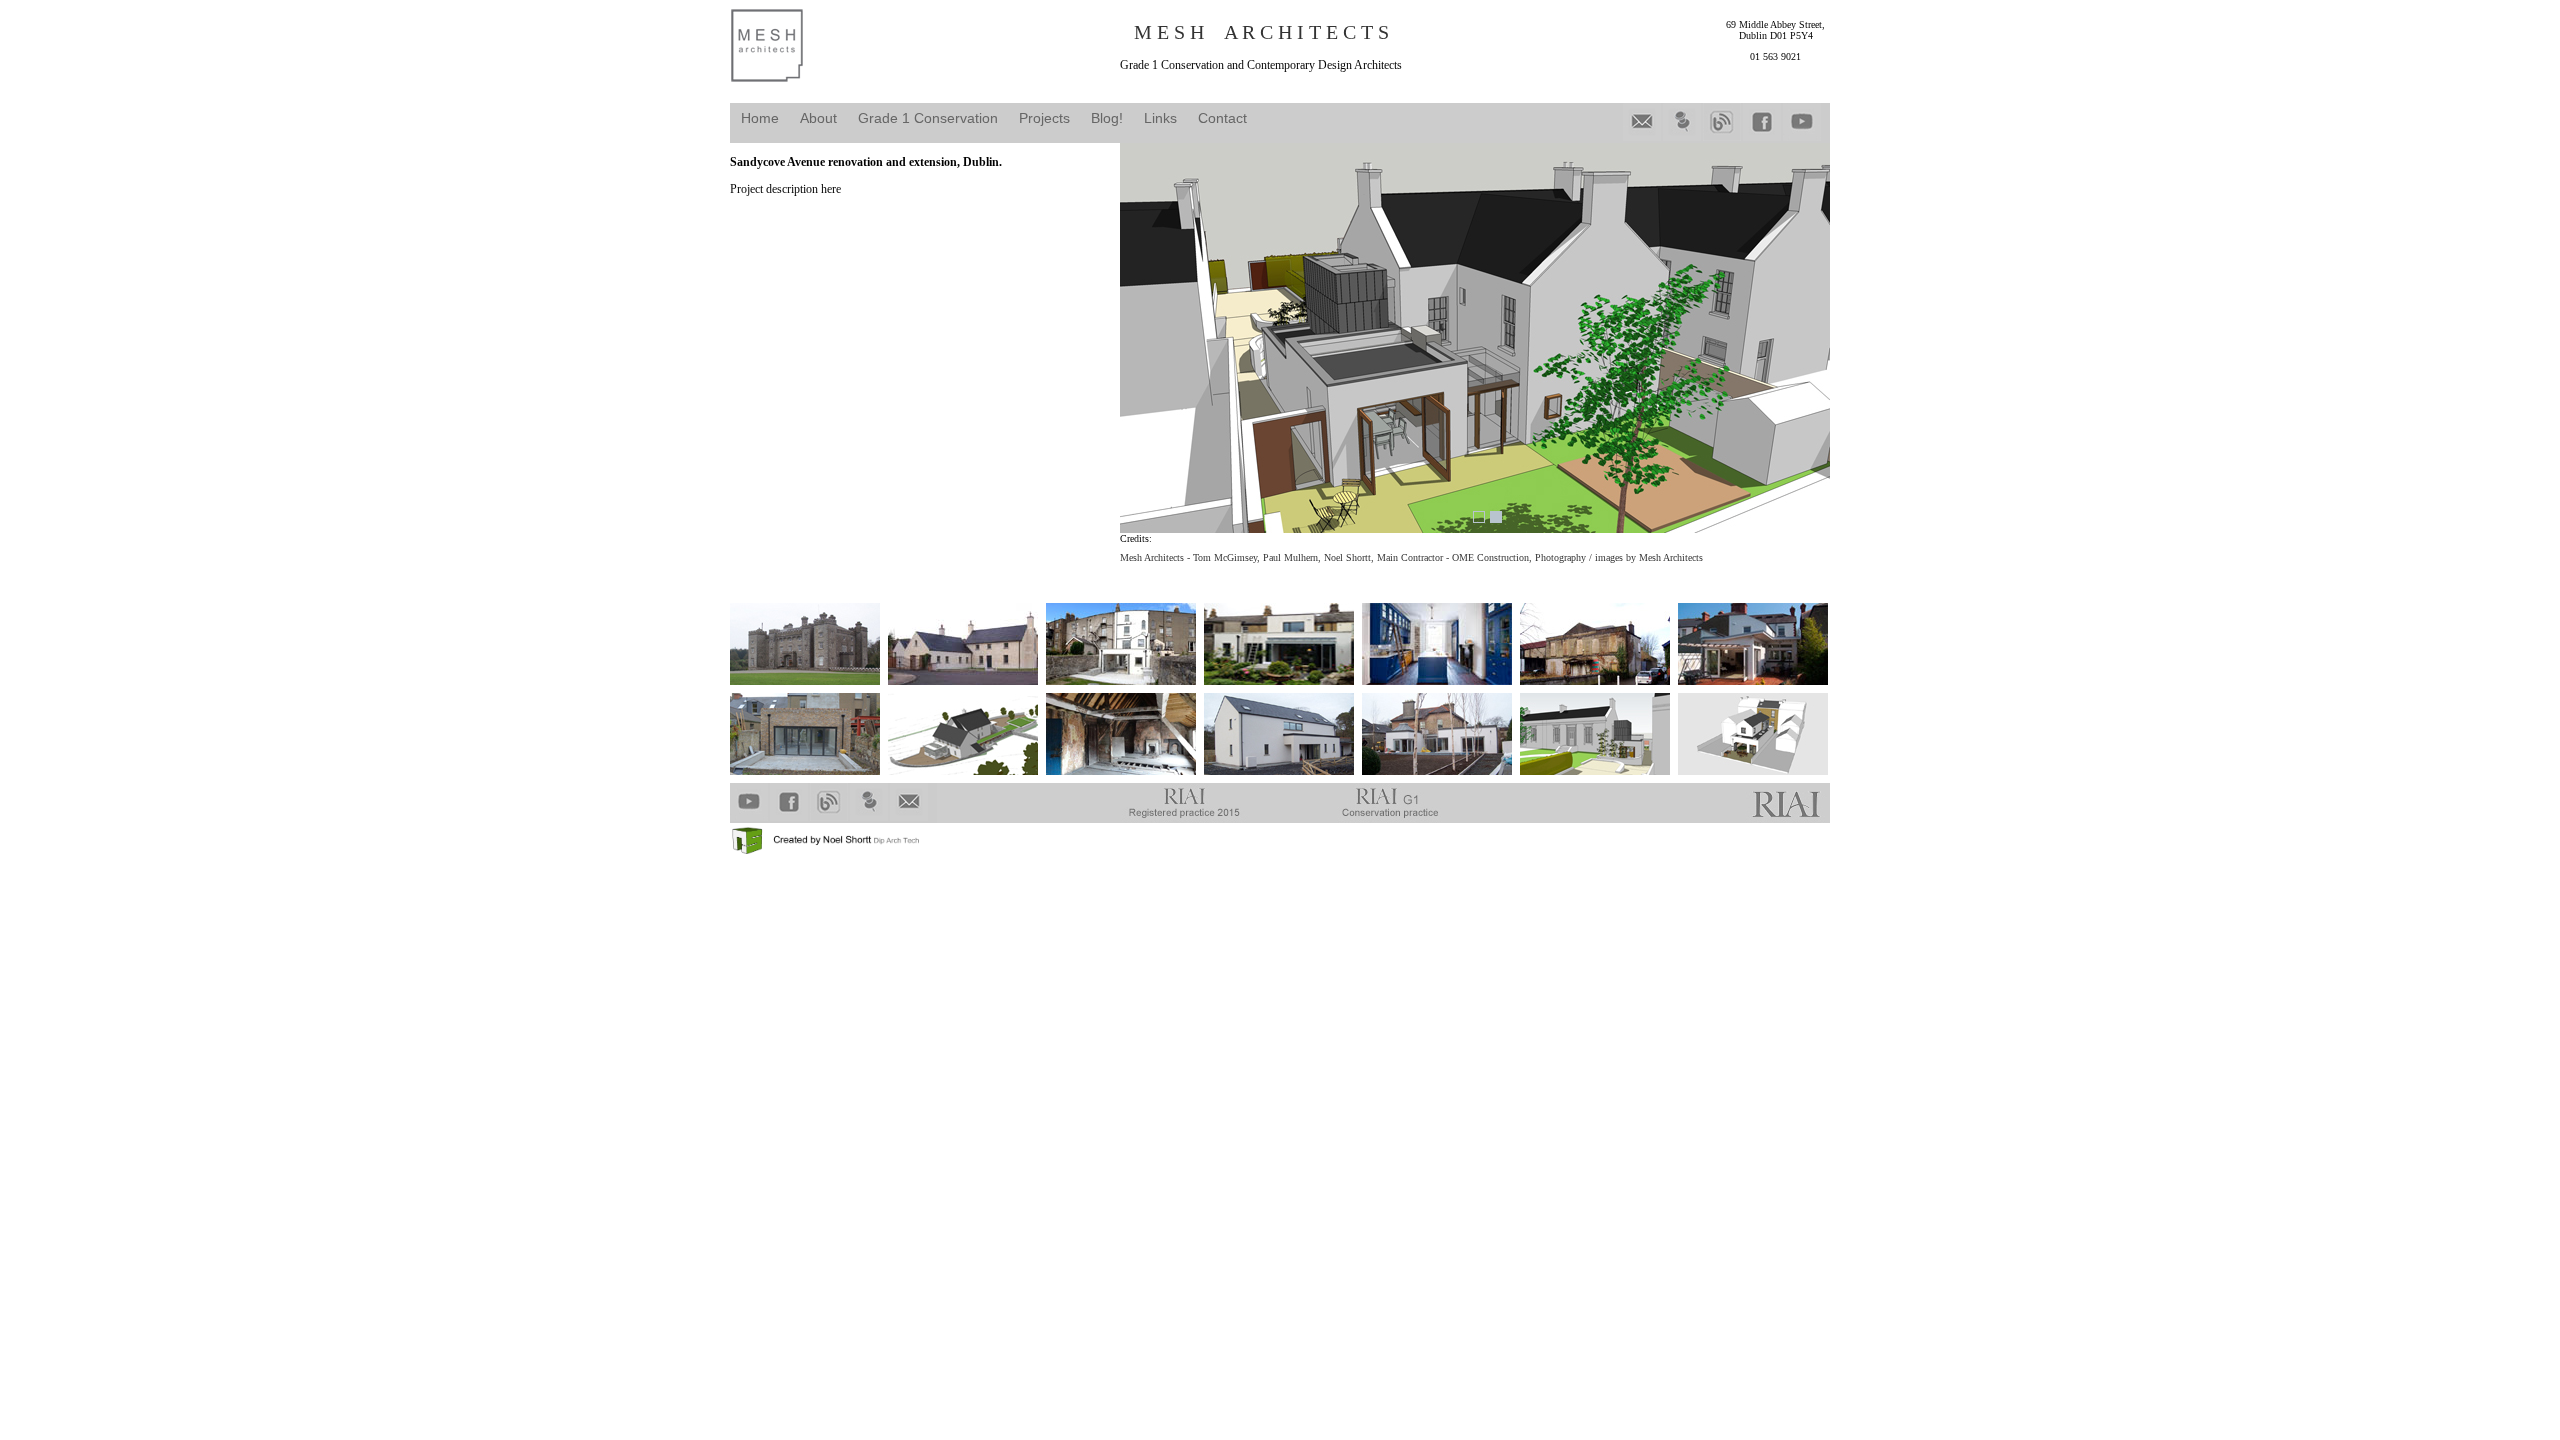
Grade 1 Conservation (928, 118)
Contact (1222, 118)
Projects (1044, 118)
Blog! (1107, 118)
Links (1160, 118)
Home (760, 118)
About (818, 118)
